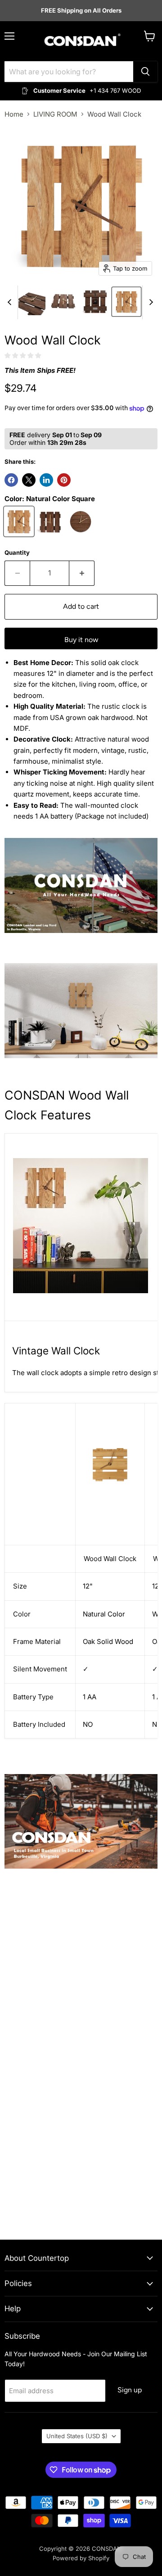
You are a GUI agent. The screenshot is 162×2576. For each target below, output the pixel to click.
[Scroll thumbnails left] (11, 302)
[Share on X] (29, 480)
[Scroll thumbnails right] (149, 302)
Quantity (17, 553)
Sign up (130, 2390)
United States (77, 2436)
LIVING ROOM (55, 114)
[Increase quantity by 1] (82, 573)
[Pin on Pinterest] (64, 480)
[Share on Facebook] (11, 480)
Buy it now (81, 640)
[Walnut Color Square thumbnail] (32, 302)
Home (14, 114)
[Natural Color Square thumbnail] (126, 302)
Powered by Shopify (81, 2558)
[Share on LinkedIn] (46, 480)
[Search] (145, 72)
